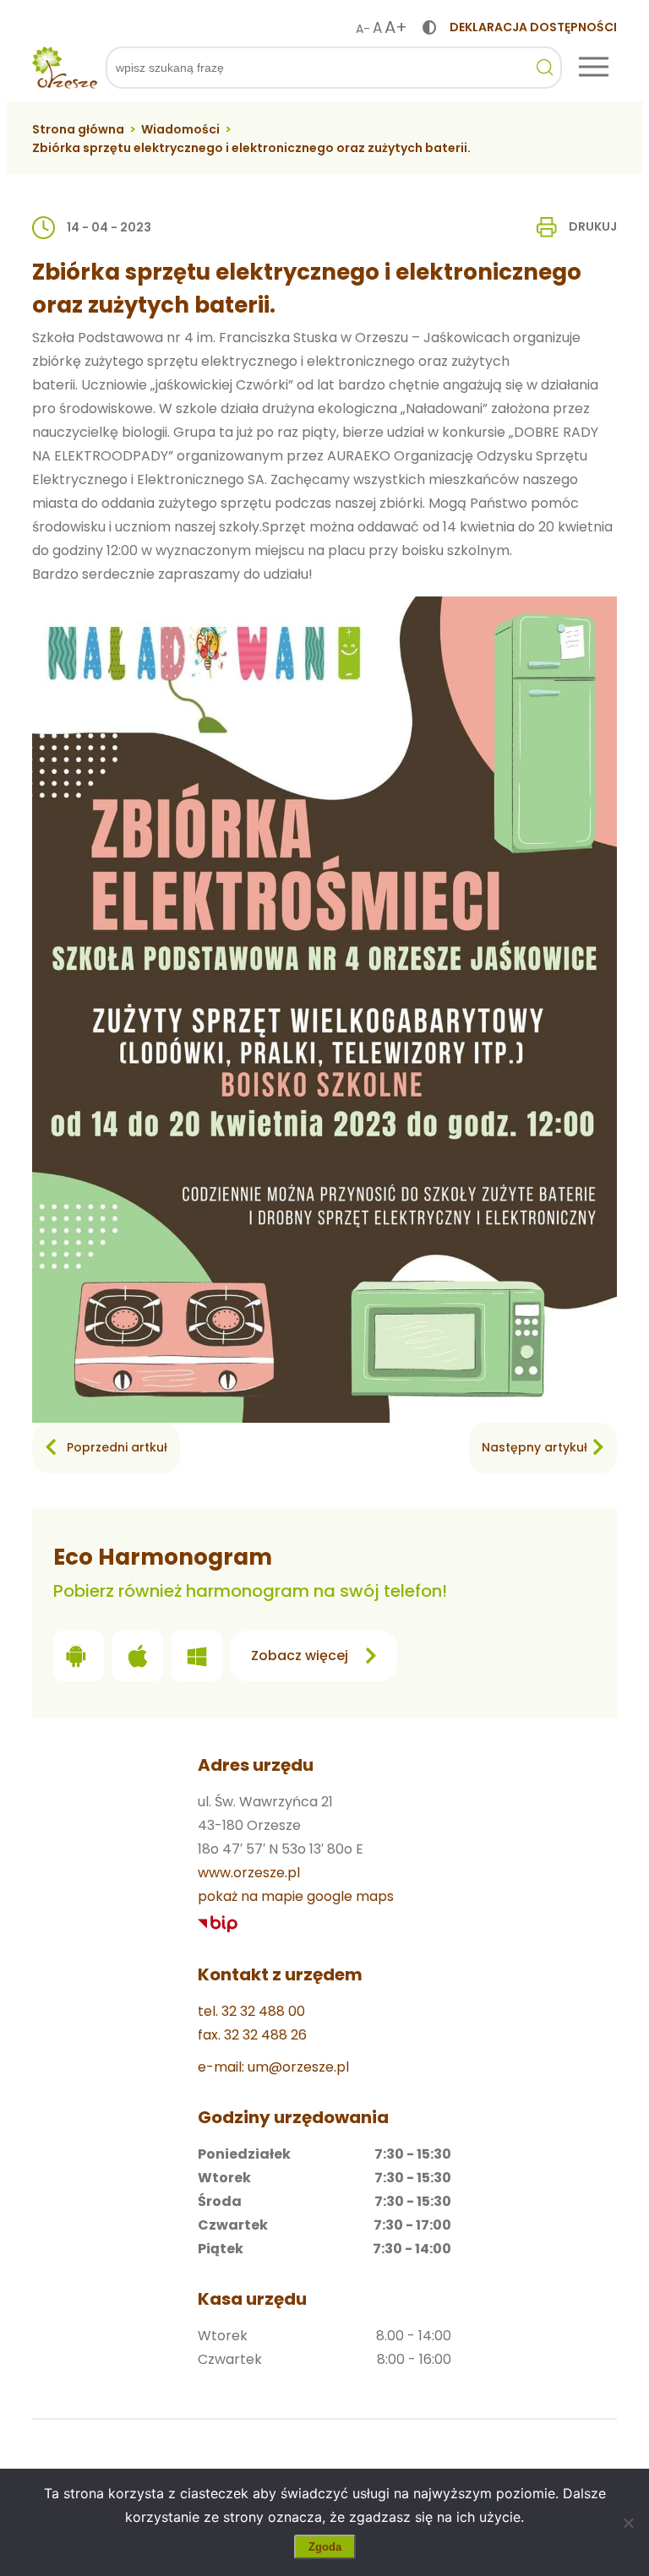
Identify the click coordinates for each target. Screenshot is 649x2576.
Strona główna (78, 129)
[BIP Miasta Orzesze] (218, 1924)
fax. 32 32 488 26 (252, 2035)
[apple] (138, 1660)
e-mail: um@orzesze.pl (273, 2067)
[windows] (197, 1660)
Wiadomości (180, 129)
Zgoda (325, 2547)
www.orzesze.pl (249, 1873)
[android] (79, 1660)
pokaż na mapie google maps (296, 1896)
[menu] (594, 68)
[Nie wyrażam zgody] (628, 2523)
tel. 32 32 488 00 (251, 2011)
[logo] (64, 68)
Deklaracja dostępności (533, 27)
